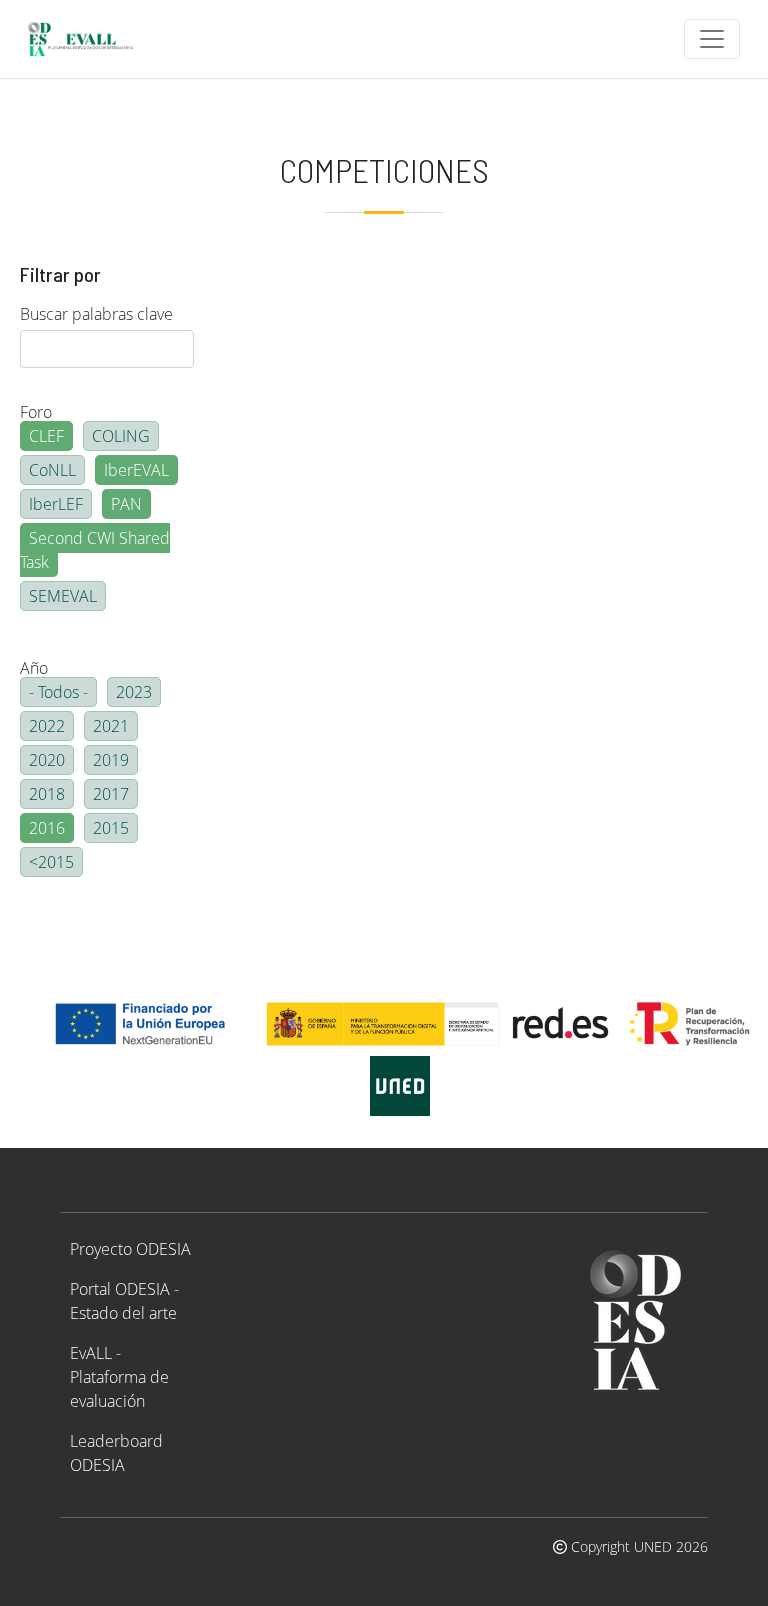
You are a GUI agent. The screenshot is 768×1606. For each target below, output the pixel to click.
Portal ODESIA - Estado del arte (124, 1301)
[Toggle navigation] (712, 39)
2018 (47, 794)
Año (34, 668)
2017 (111, 794)
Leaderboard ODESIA (116, 1453)
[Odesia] (89, 39)
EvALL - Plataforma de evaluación (119, 1377)
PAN (126, 504)
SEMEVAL (63, 596)
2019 (111, 760)
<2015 (51, 862)
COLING (121, 436)
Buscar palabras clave (96, 314)
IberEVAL (136, 470)
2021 (111, 726)
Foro (36, 412)
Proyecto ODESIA (130, 1249)
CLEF (46, 436)
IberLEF (56, 504)
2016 (47, 828)
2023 (134, 692)
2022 (47, 726)
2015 (111, 828)
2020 (47, 760)
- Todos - (58, 692)
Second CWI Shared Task (95, 550)
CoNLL (52, 470)
